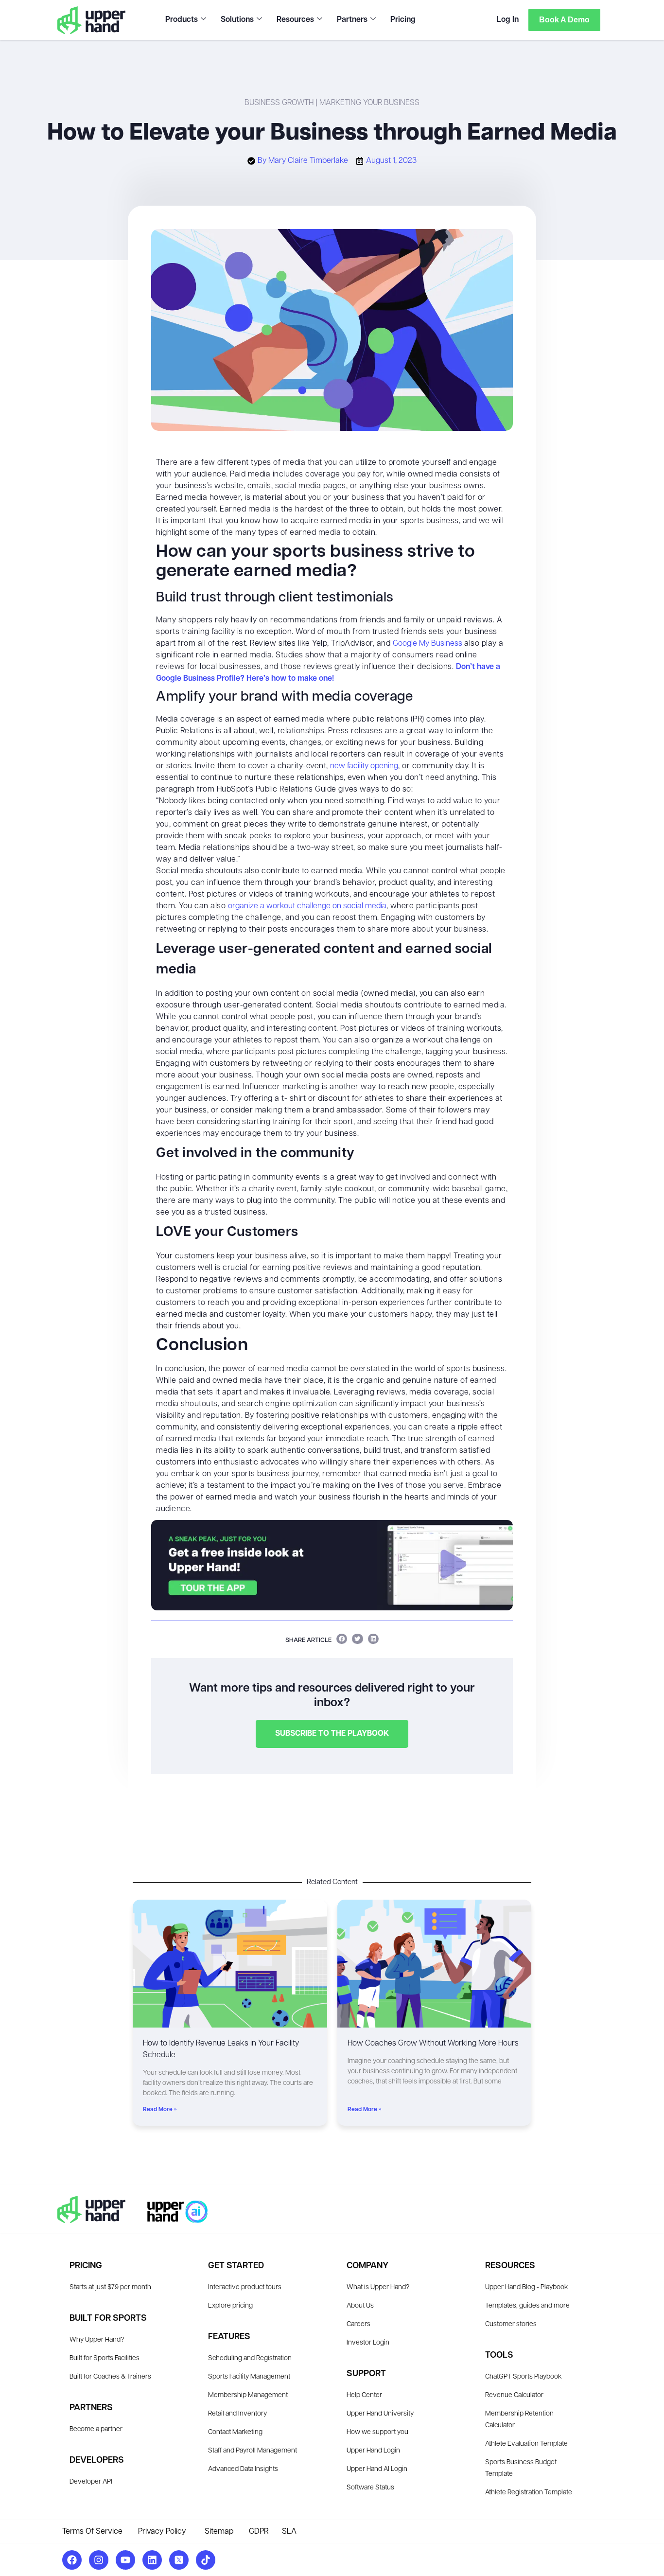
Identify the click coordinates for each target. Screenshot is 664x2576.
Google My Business (428, 644)
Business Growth (279, 103)
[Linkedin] (152, 2560)
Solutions (237, 20)
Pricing (403, 20)
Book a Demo (564, 20)
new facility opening (364, 766)
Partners (352, 20)
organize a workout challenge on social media (307, 906)
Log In (508, 20)
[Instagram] (99, 2560)
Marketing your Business (369, 103)
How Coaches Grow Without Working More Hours (433, 2044)
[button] (342, 1639)
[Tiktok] (206, 2560)
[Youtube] (125, 2560)
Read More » (160, 2110)
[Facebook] (72, 2560)
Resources (295, 20)
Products (182, 20)
